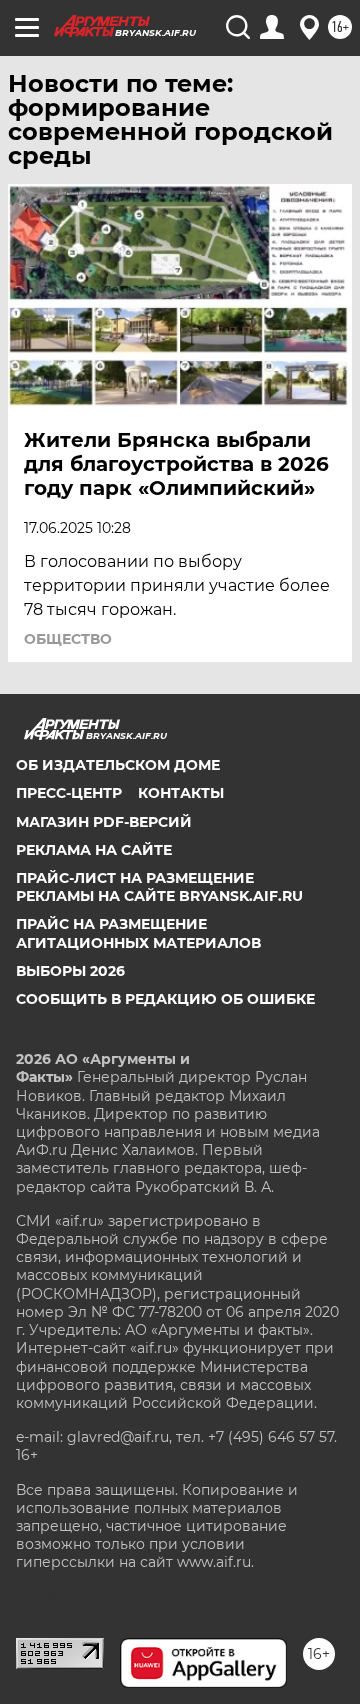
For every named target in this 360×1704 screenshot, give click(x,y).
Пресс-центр (69, 793)
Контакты (181, 793)
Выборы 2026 (70, 971)
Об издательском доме (118, 765)
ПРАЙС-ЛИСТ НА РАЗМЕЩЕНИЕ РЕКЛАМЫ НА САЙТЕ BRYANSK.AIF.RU (159, 887)
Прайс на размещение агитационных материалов (138, 933)
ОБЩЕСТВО (68, 639)
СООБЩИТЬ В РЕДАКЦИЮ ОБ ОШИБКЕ (165, 999)
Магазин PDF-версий (104, 822)
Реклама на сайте (94, 850)
